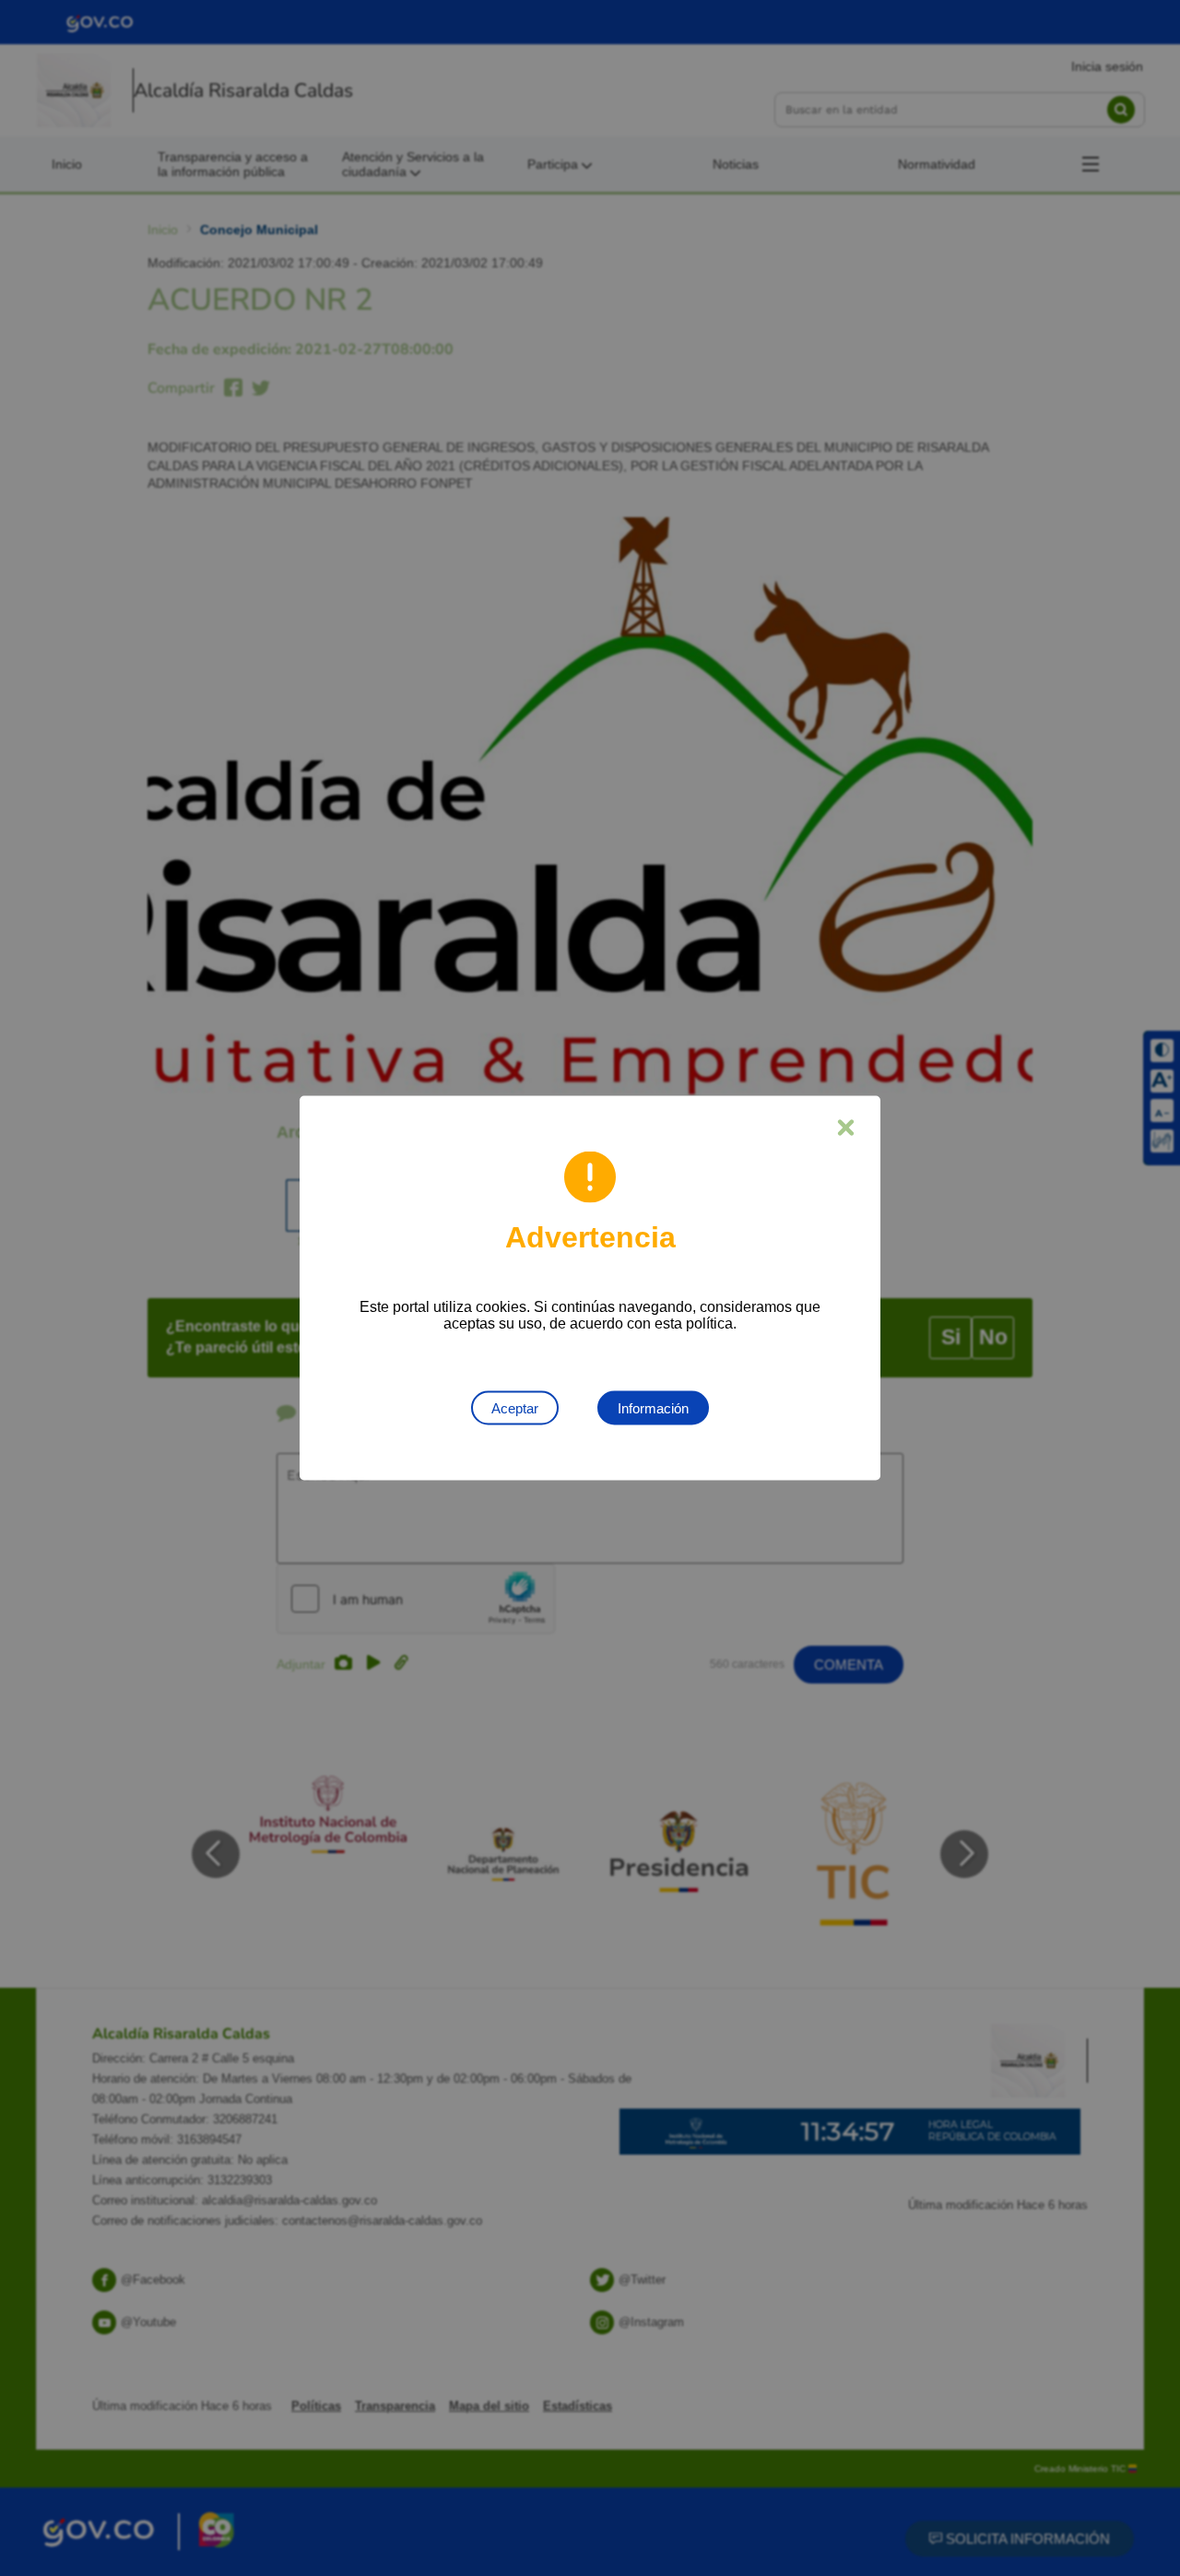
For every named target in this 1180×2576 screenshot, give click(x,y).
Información (653, 1408)
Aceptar (515, 1408)
